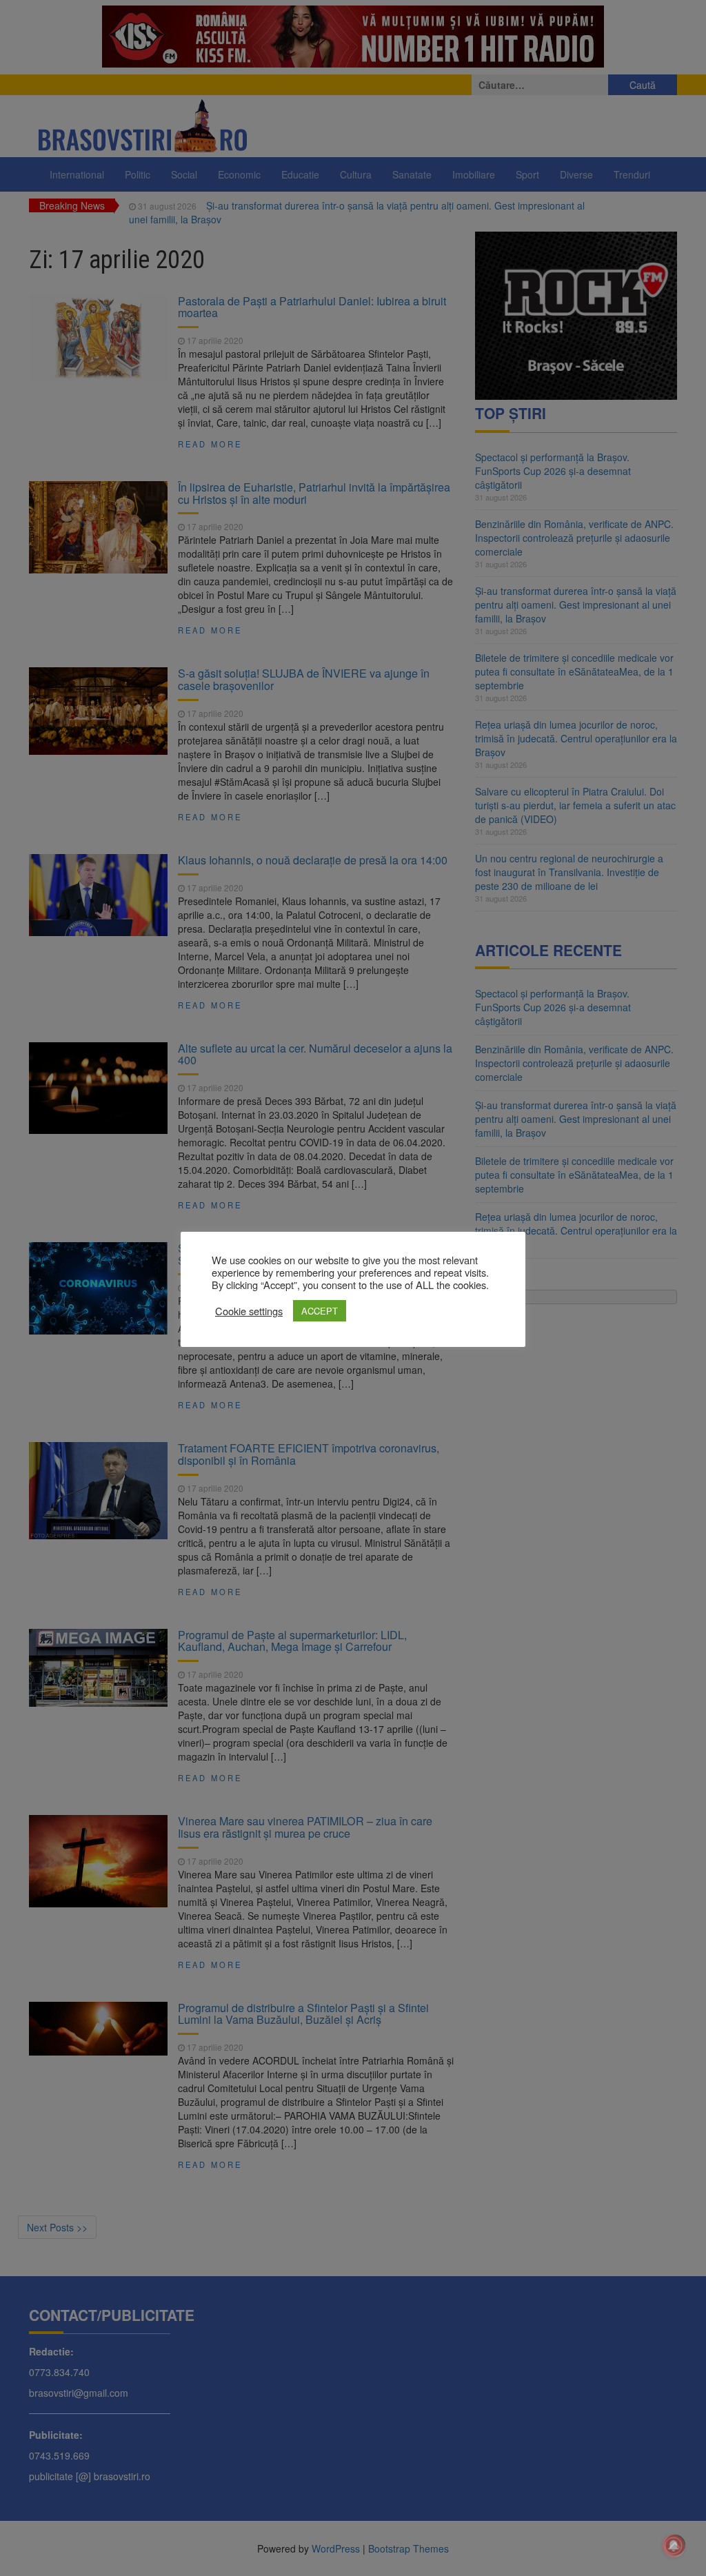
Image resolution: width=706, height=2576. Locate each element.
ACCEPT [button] (320, 1311)
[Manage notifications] (674, 2546)
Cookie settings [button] (249, 1311)
